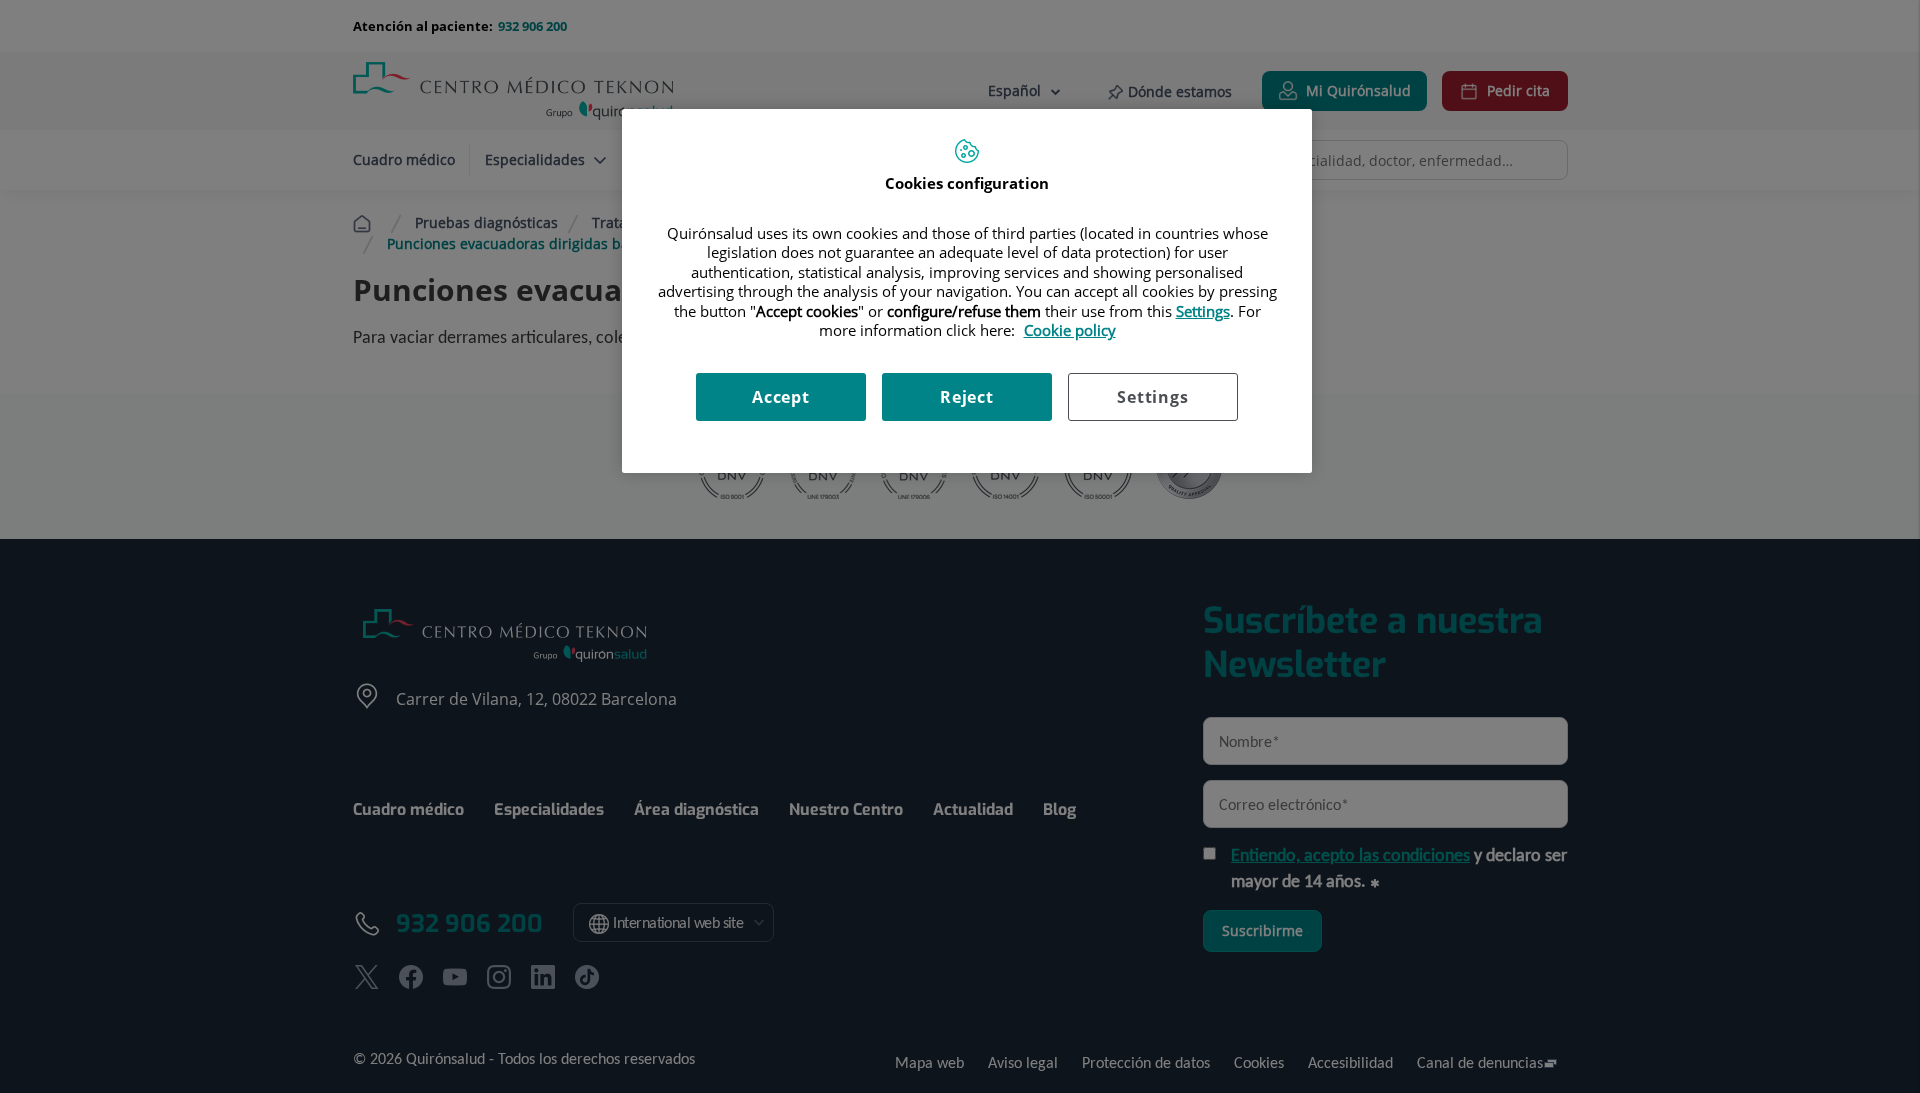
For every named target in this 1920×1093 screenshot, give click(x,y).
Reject (967, 397)
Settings (1152, 397)
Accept (781, 397)
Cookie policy (1070, 330)
